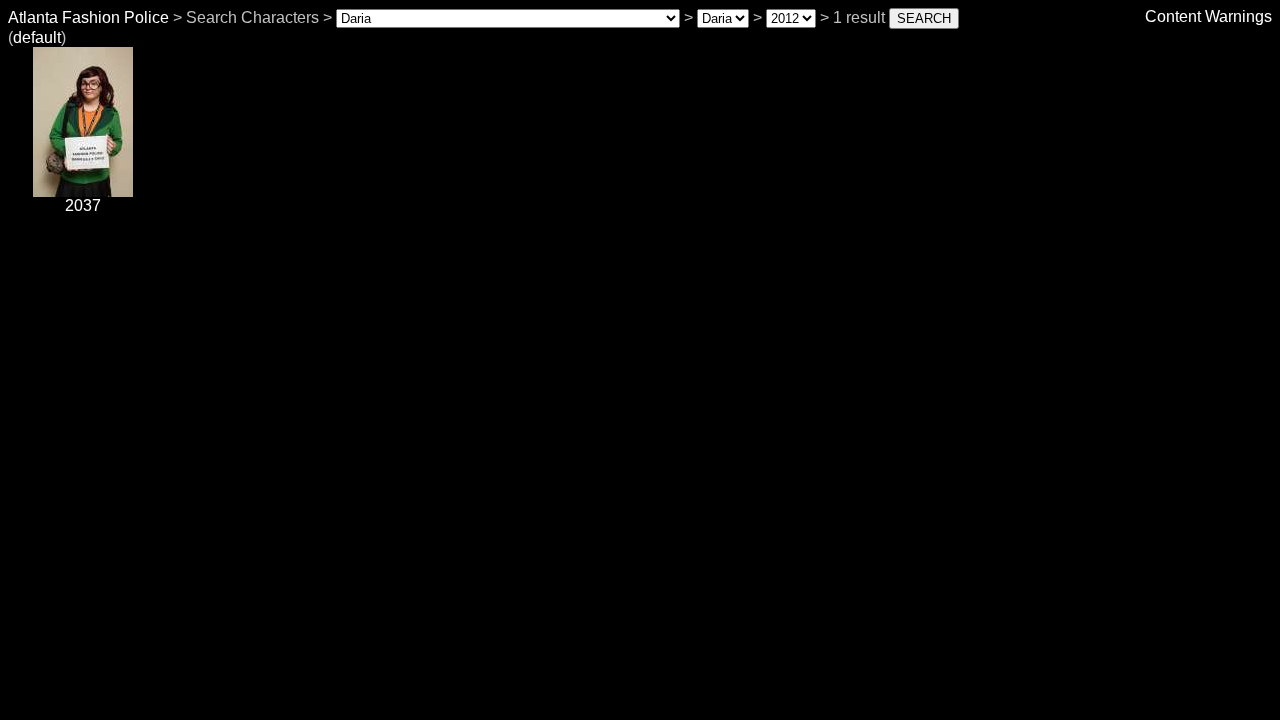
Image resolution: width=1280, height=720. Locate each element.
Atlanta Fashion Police (88, 17)
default (37, 37)
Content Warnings (1208, 16)
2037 (83, 205)
